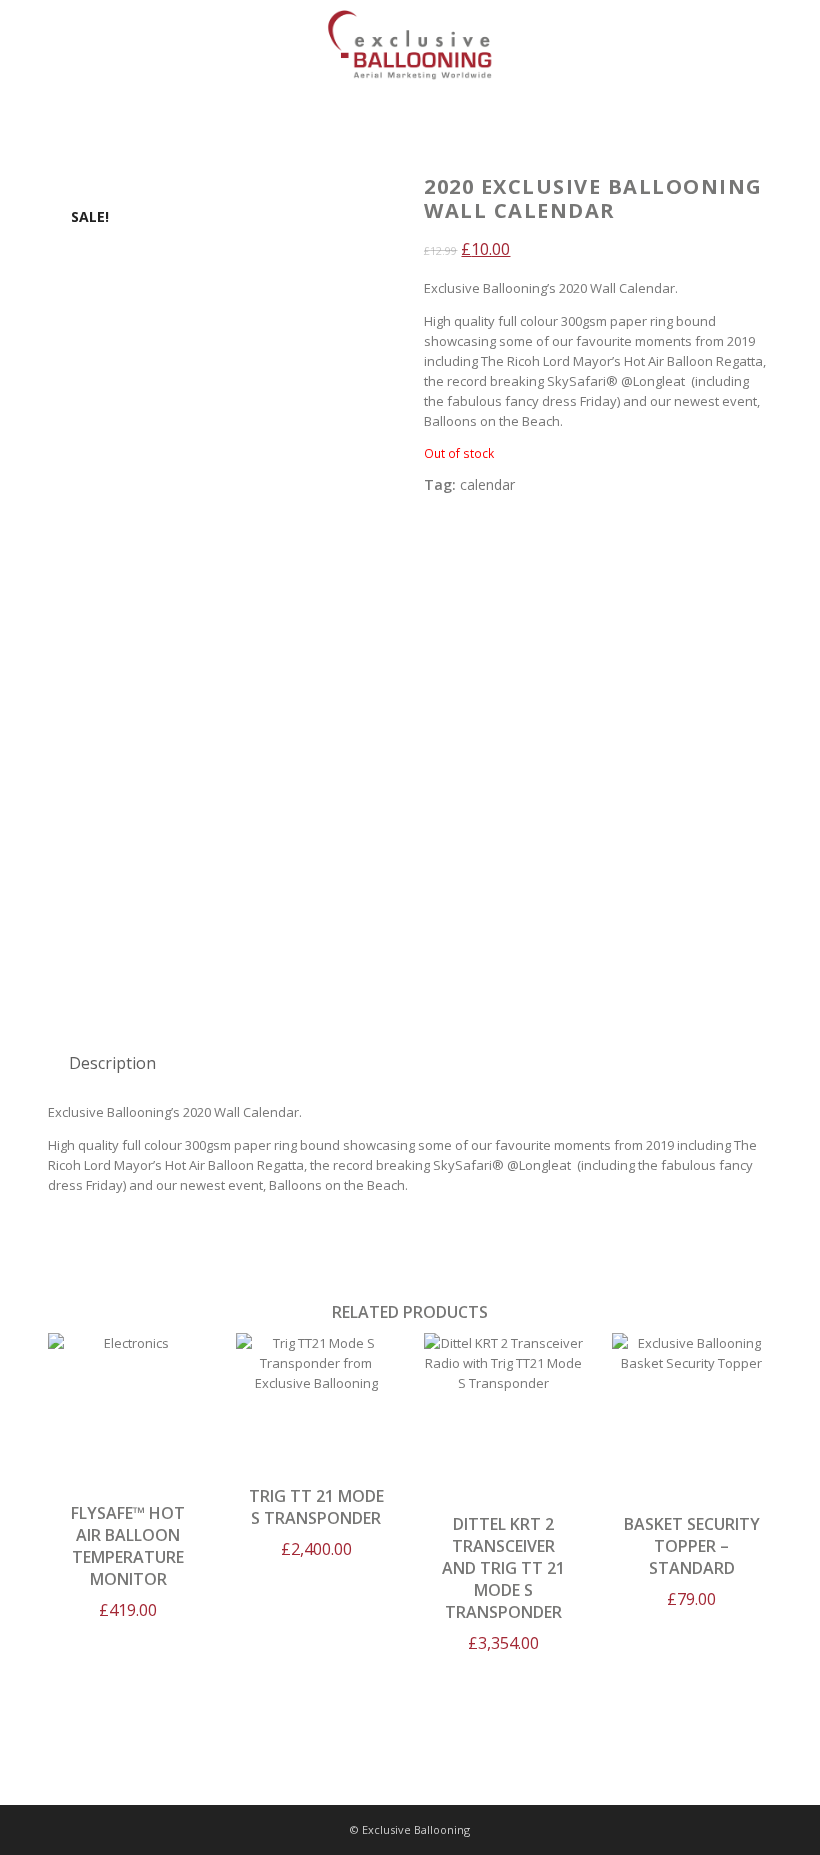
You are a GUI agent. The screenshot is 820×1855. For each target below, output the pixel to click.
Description (112, 1063)
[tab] (112, 1063)
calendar (487, 484)
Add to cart (128, 1402)
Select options (691, 1417)
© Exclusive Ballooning (410, 1829)
